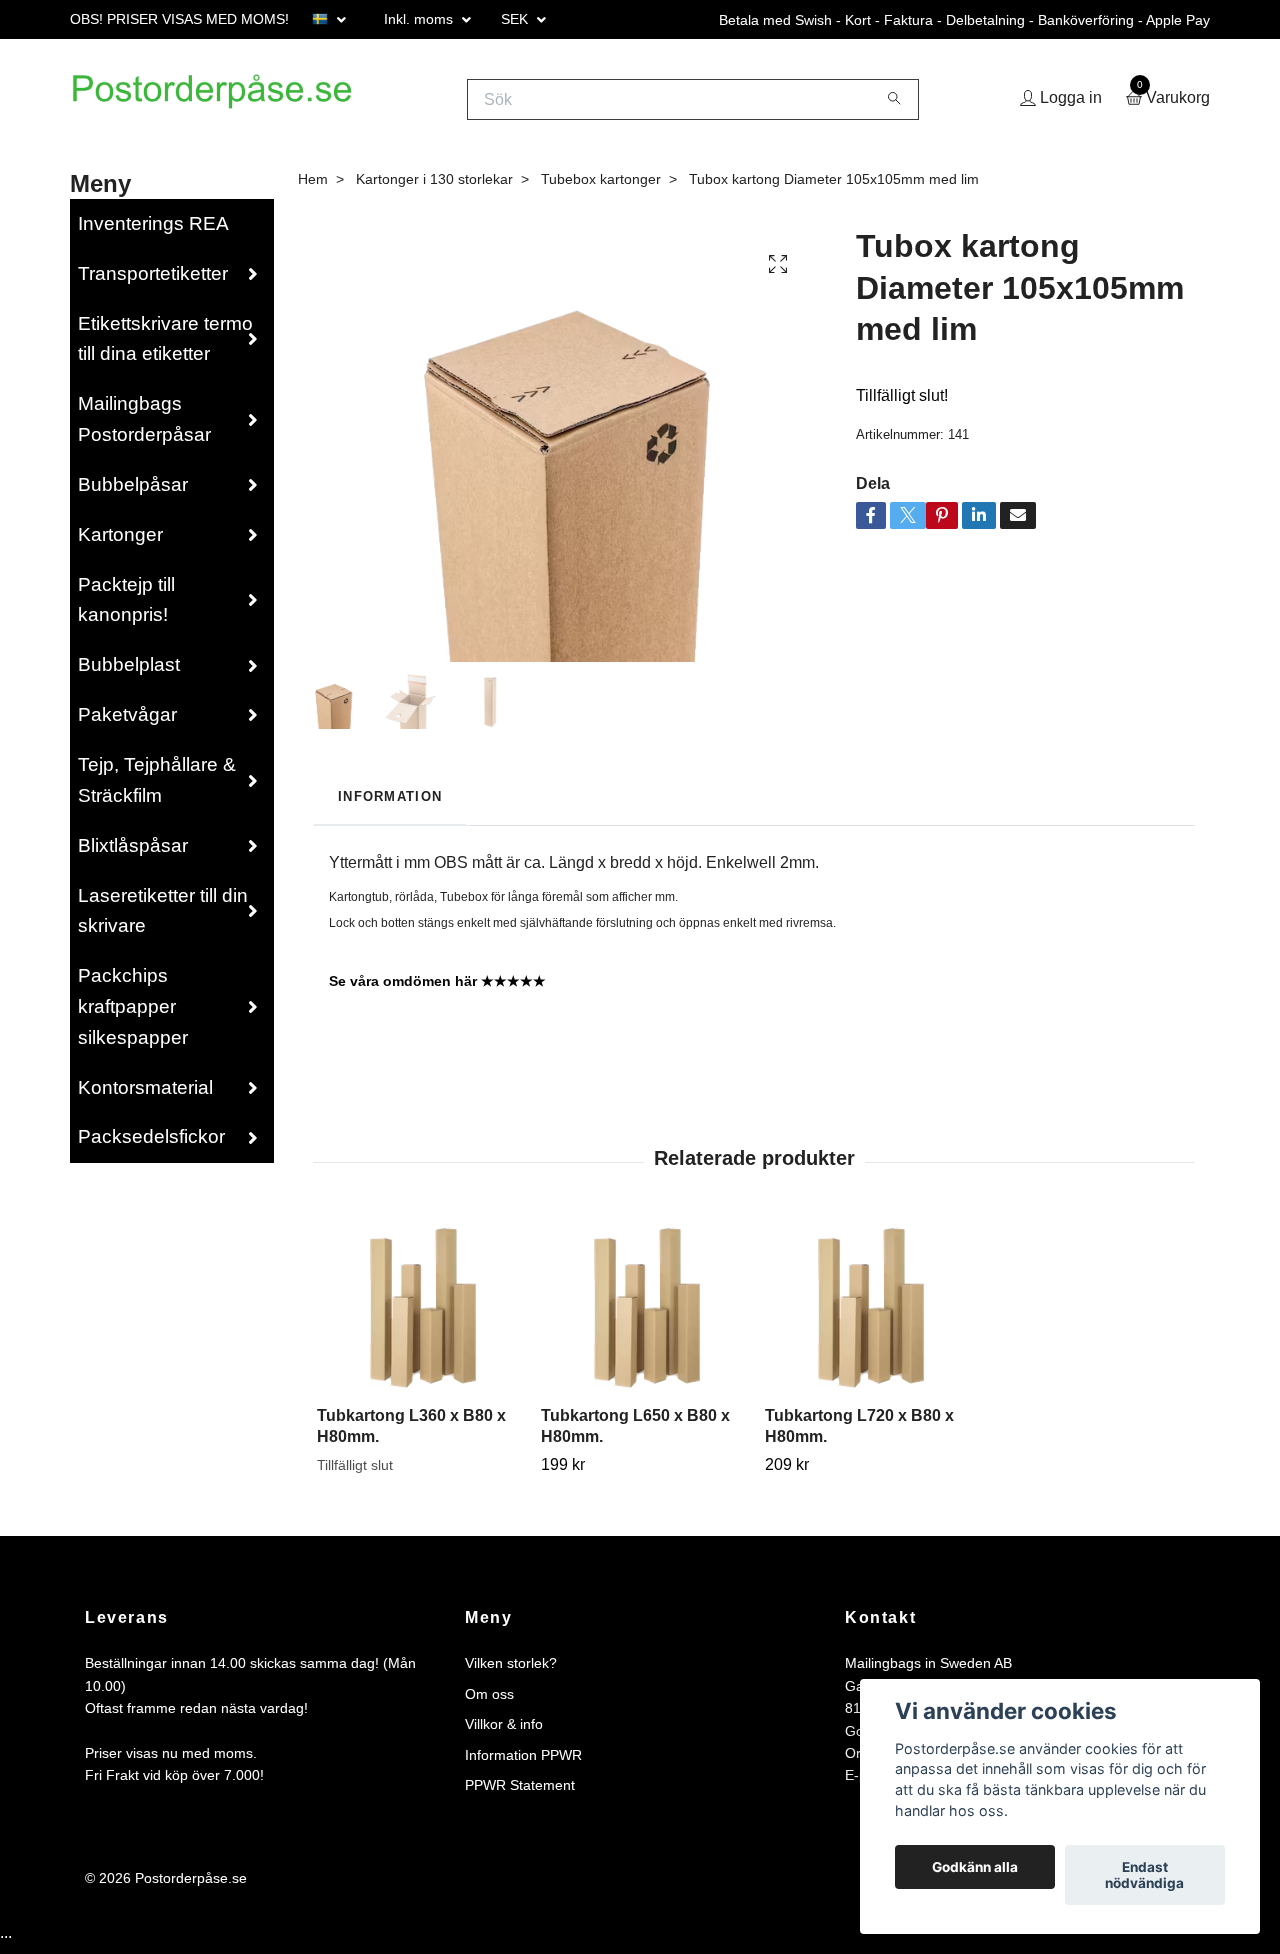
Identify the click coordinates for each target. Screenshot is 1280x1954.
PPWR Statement (520, 1792)
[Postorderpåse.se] (235, 103)
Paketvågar (127, 722)
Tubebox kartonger (601, 186)
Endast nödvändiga (1144, 1875)
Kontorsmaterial (145, 1094)
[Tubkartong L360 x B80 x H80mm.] (417, 1313)
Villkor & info (504, 1732)
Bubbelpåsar (133, 491)
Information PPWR (523, 1762)
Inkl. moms (420, 19)
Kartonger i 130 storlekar (434, 186)
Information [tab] (390, 804)
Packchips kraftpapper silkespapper (133, 1014)
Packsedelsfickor (151, 1144)
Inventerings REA (153, 230)
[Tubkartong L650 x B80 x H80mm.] (641, 1313)
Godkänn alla (975, 1867)
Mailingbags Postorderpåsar (144, 427)
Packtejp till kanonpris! (126, 607)
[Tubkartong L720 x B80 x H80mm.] (865, 1313)
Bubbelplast (129, 672)
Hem (313, 186)
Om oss (489, 1701)
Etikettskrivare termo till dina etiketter (165, 346)
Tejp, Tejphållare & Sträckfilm (157, 787)
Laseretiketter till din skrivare (163, 918)
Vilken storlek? (511, 1671)
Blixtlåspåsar (133, 852)
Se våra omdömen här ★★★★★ (437, 989)
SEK (516, 19)
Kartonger (120, 541)
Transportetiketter (153, 280)
